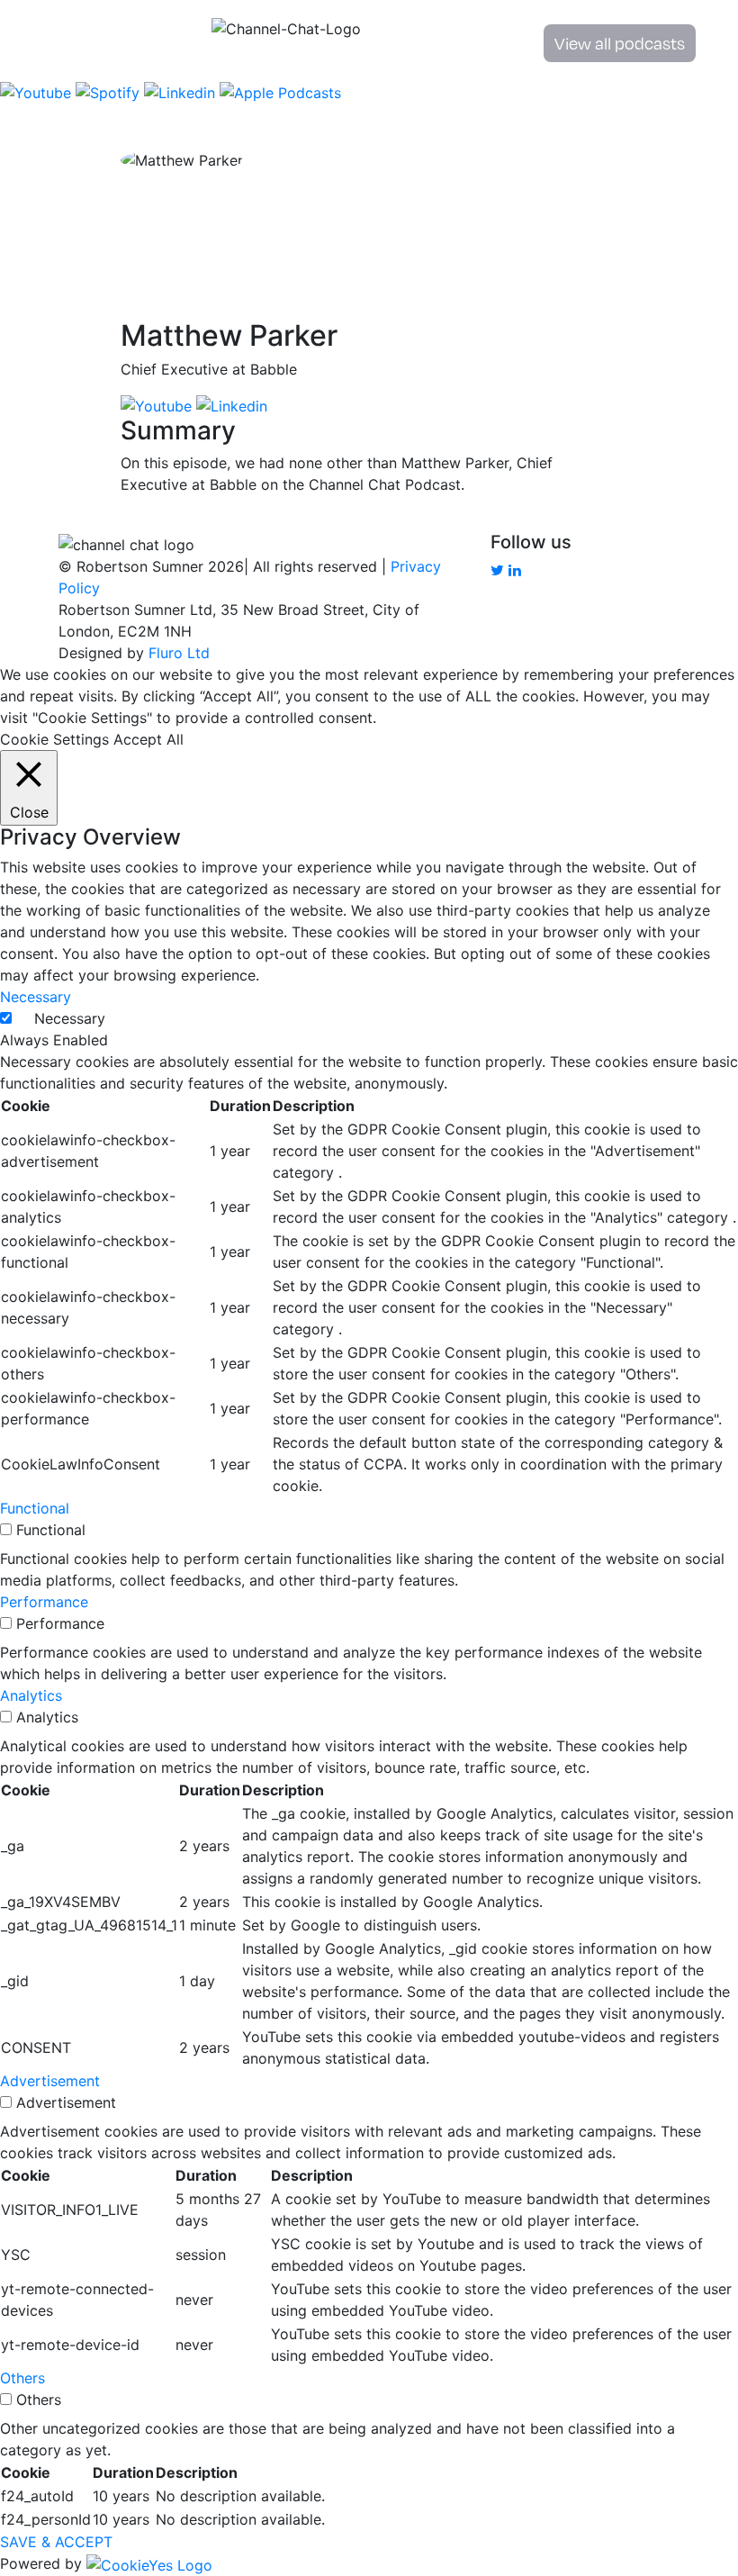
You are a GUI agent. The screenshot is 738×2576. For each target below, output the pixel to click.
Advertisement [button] (50, 2081)
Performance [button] (44, 1602)
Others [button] (22, 2378)
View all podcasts (620, 43)
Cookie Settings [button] (54, 739)
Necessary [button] (36, 997)
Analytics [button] (31, 1695)
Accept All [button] (148, 739)
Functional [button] (35, 1508)
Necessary (70, 1018)
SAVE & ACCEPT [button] (56, 2542)
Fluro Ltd (179, 653)
